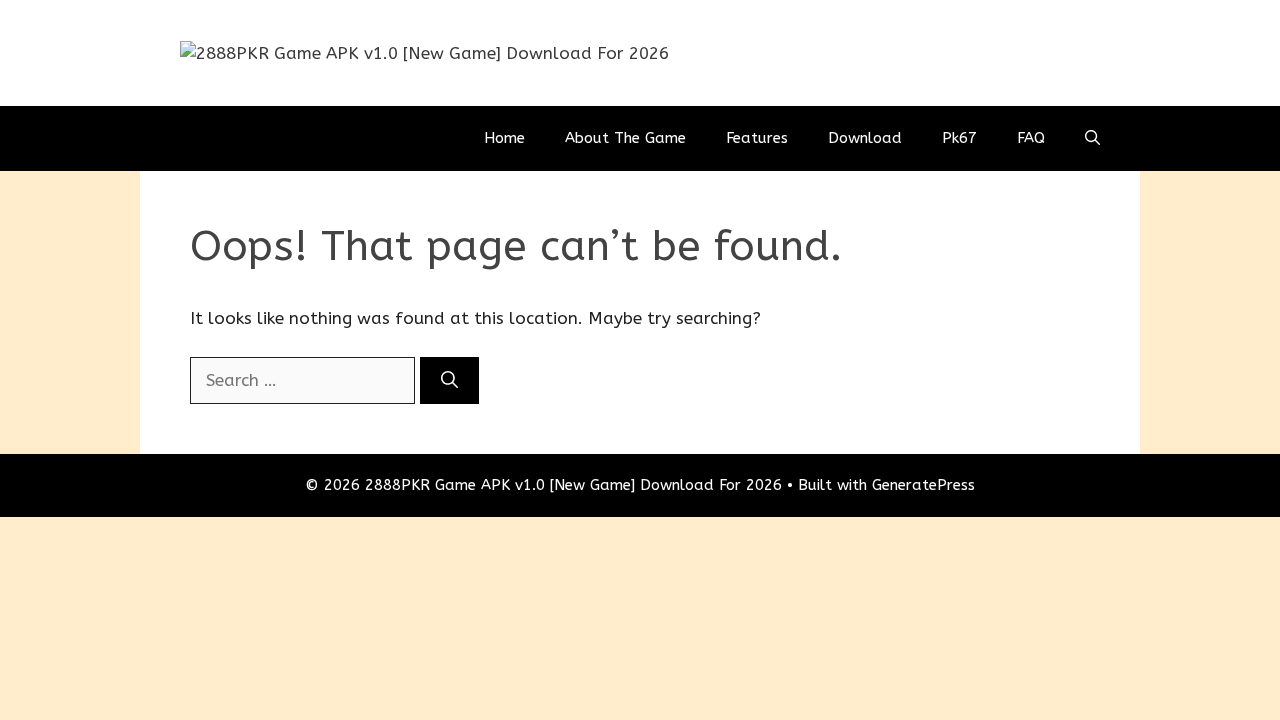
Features (757, 138)
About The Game (625, 138)
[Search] (449, 381)
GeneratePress (923, 485)
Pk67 (959, 138)
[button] (1092, 138)
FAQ (1031, 138)
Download (865, 138)
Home (504, 138)
